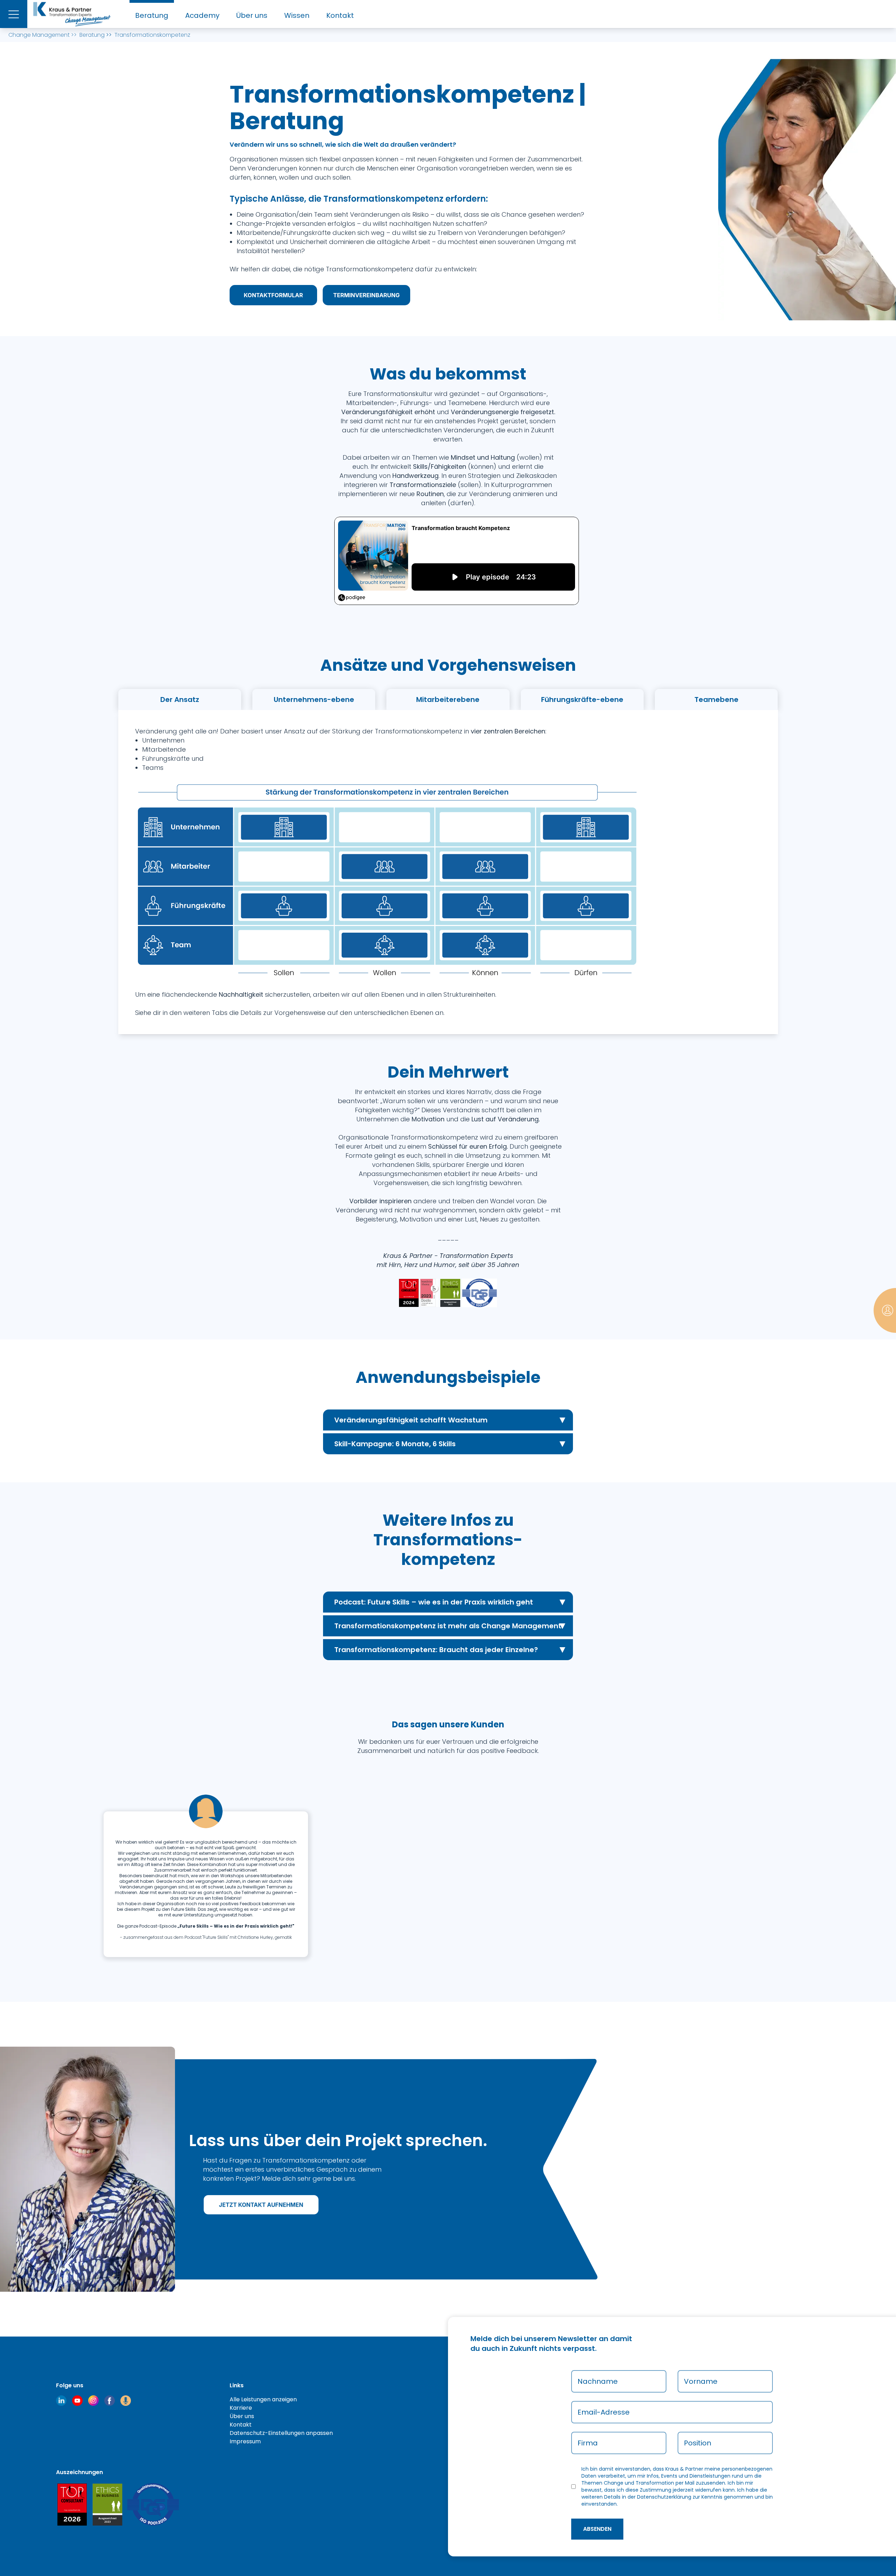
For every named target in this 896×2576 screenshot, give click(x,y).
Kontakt (340, 15)
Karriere (241, 2408)
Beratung (152, 15)
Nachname (598, 2381)
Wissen (297, 15)
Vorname (701, 2381)
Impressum (245, 2441)
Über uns (252, 15)
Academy (202, 15)
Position (698, 2443)
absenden (597, 2529)
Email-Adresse (604, 2412)
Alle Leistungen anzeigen (263, 2399)
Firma (588, 2443)
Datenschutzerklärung (664, 2497)
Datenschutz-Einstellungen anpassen (281, 2433)
